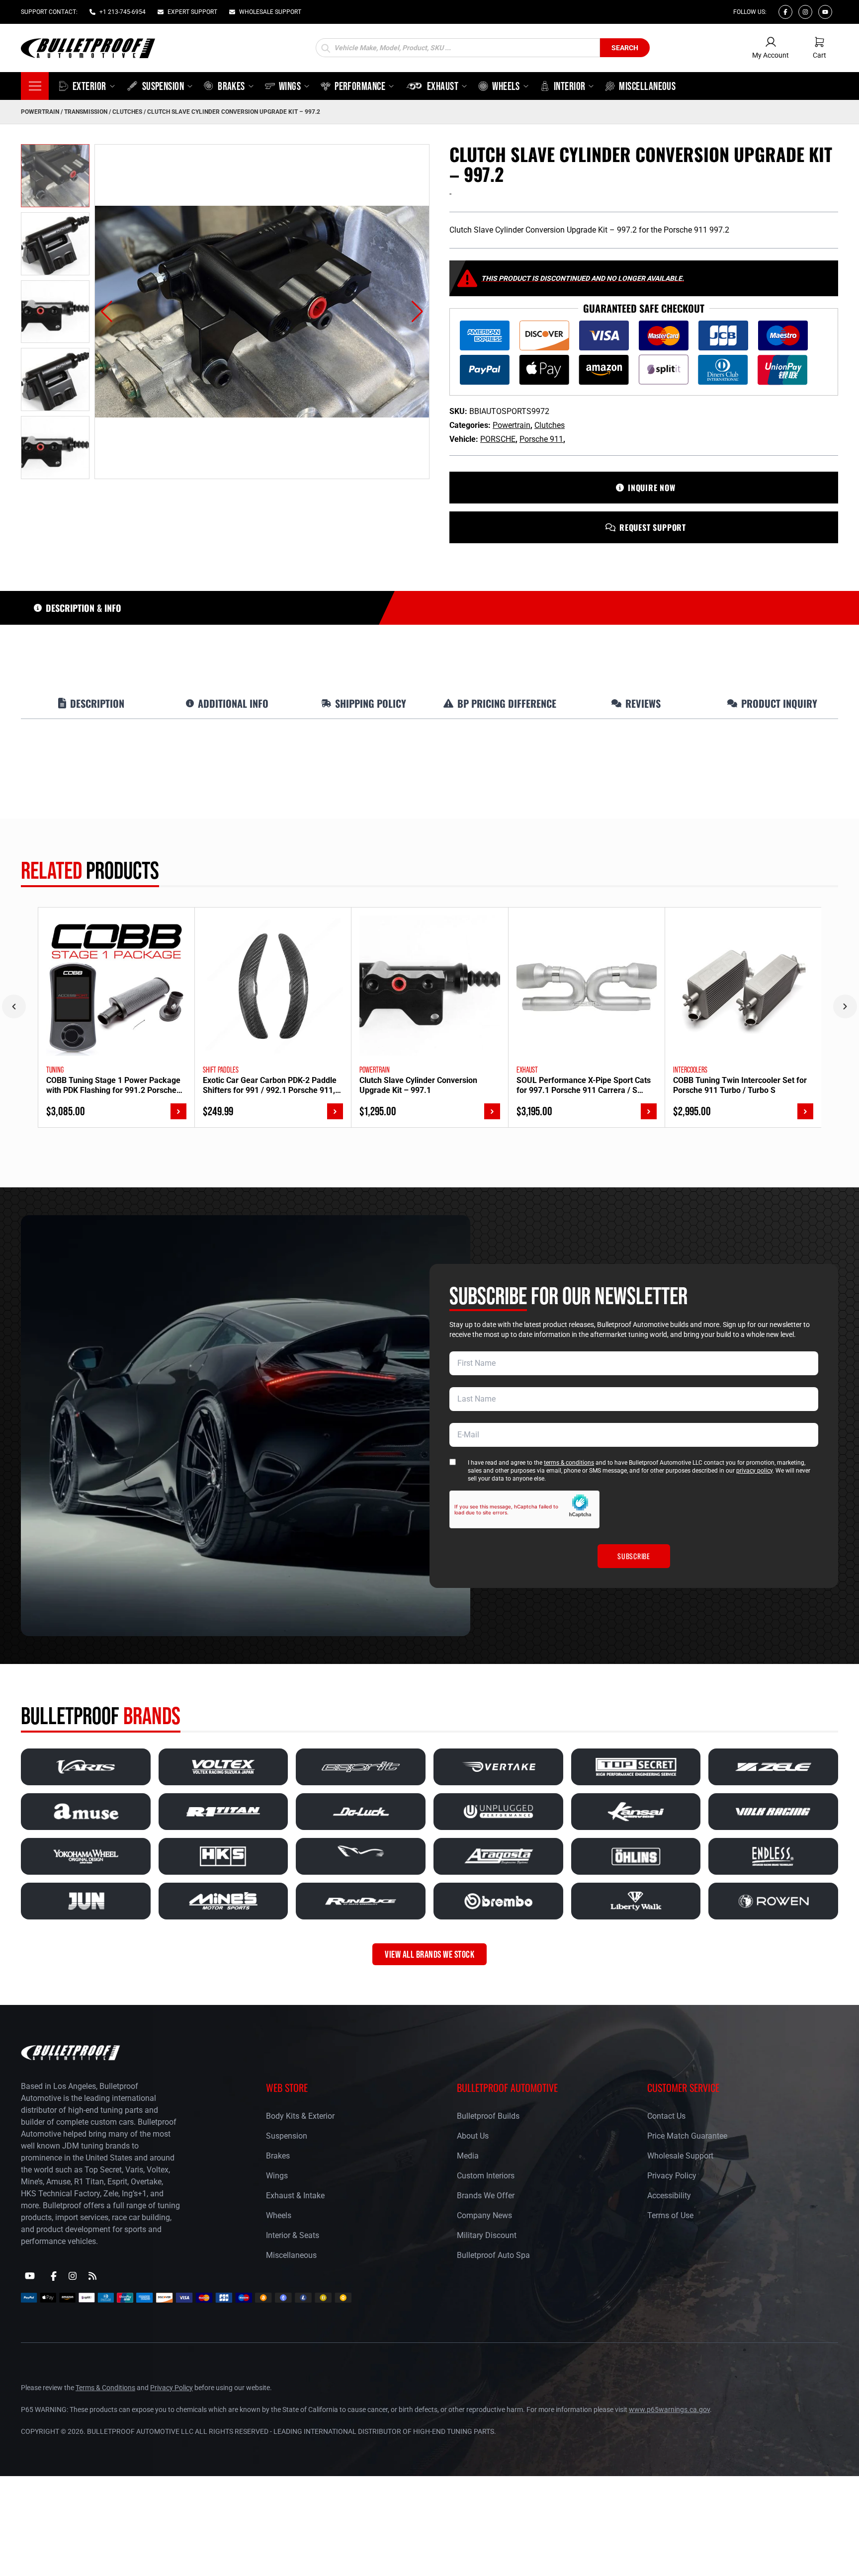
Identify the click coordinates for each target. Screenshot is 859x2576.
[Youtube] (825, 12)
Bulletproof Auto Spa (493, 2255)
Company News (484, 2215)
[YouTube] (30, 2276)
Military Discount (487, 2235)
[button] (107, 312)
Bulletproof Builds (488, 2116)
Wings (277, 2176)
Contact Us (666, 2116)
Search (625, 48)
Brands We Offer (486, 2196)
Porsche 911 (541, 439)
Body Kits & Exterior (300, 2116)
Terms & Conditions (105, 2388)
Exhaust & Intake (295, 2196)
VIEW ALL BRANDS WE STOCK (429, 1954)
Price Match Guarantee (687, 2136)
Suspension (287, 2136)
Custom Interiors (486, 2176)
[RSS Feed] (92, 2276)
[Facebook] (785, 12)
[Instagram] (805, 12)
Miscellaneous (291, 2255)
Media (468, 2156)
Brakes (278, 2156)
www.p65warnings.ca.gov (669, 2410)
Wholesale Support (680, 2156)
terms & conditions (569, 1463)
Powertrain (40, 112)
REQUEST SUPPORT (653, 527)
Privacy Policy (672, 2176)
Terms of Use (670, 2215)
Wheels (279, 2215)
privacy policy (754, 1471)
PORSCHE (498, 439)
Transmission (86, 112)
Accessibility (669, 2196)
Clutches (127, 112)
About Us (473, 2136)
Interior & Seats (293, 2235)
